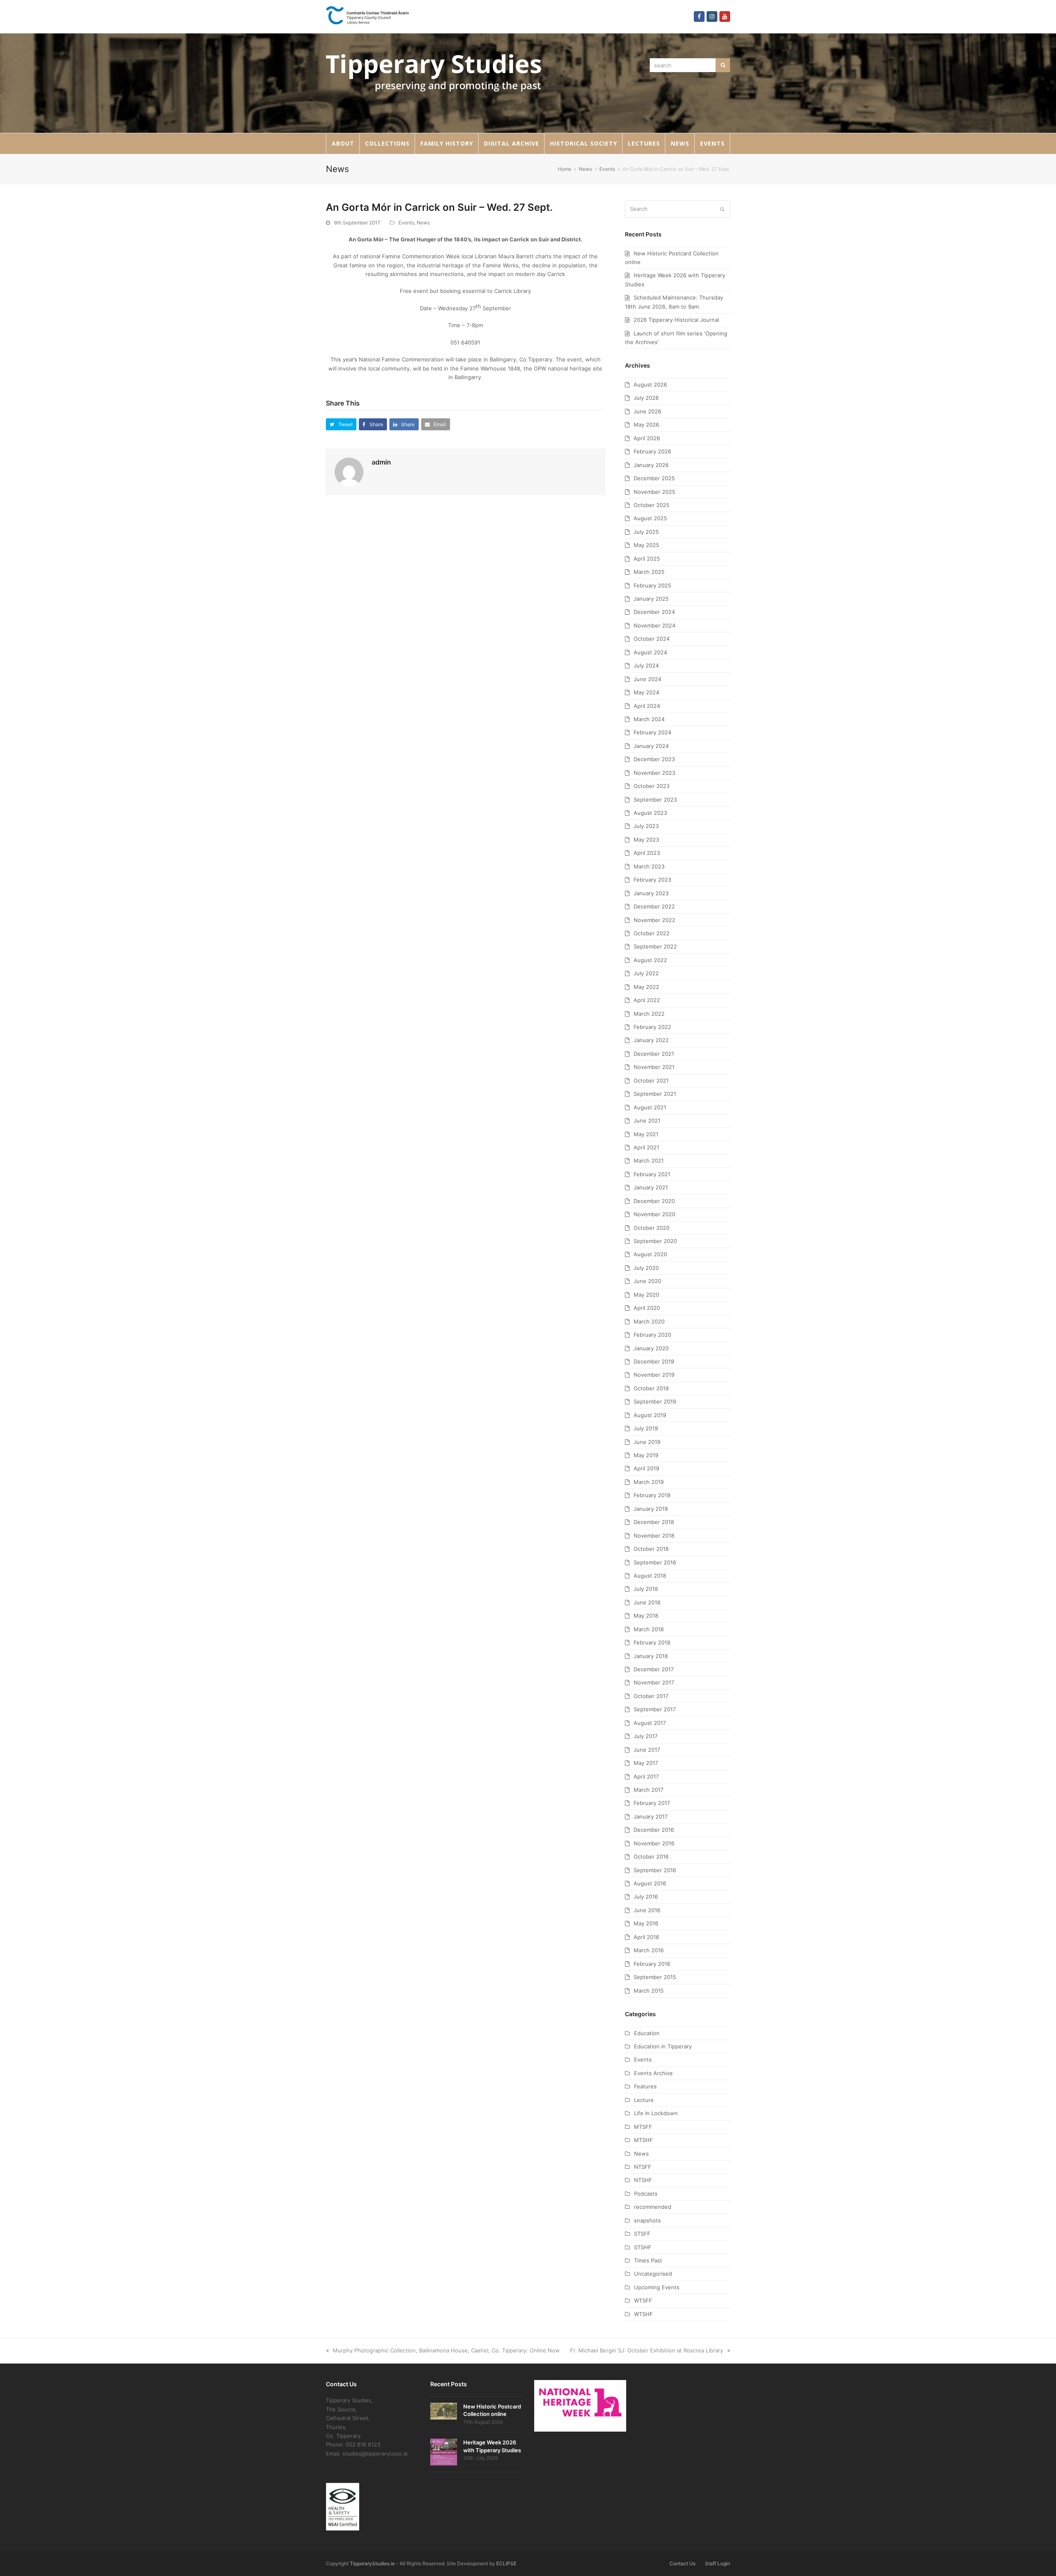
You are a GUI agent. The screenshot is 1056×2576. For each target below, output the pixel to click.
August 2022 (650, 960)
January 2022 (651, 1040)
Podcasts (646, 2194)
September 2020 (655, 1241)
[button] (341, 424)
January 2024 (651, 746)
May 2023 (646, 840)
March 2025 (649, 572)
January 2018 (651, 1656)
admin (381, 462)
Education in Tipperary (663, 2046)
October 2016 (651, 1857)
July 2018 (646, 1589)
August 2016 (650, 1883)
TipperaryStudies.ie (372, 2563)
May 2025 (646, 545)
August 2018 (650, 1576)
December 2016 (654, 1830)
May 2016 (646, 1923)
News (423, 223)
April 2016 (646, 1937)
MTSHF (643, 2140)
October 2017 (651, 1696)
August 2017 (650, 1723)
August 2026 (650, 385)
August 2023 (650, 813)
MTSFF (643, 2127)
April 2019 (646, 1468)
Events (406, 223)
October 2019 (651, 1388)
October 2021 (651, 1080)
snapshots (647, 2220)
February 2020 (652, 1335)
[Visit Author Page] (349, 471)
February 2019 (652, 1495)
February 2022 (652, 1027)
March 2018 (649, 1629)
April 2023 (647, 853)
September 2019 (655, 1401)
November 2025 (654, 492)
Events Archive (653, 2073)
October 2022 (652, 933)
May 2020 (646, 1295)
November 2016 (654, 1843)
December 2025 (654, 478)
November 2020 (654, 1214)
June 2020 (647, 1281)
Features (645, 2086)
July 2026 (646, 398)
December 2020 (654, 1201)
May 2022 (646, 987)
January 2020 (651, 1348)
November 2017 (654, 1682)
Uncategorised (653, 2274)
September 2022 (655, 946)
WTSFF (643, 2300)
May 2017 (646, 1763)
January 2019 (651, 1509)
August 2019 (650, 1415)
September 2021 (655, 1094)
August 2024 (650, 652)
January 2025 (651, 599)
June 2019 (647, 1442)
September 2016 (655, 1870)
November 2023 (654, 773)
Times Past (648, 2260)
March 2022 (649, 1014)
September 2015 (655, 1977)
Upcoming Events (657, 2287)
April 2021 (646, 1147)
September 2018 (655, 1562)
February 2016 (652, 1964)
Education (647, 2033)
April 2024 (647, 706)
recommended (653, 2207)
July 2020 (646, 1268)
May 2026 (646, 425)
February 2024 (652, 732)
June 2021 (647, 1121)
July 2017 (646, 1736)
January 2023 (651, 893)
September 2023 (655, 800)
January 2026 (651, 465)
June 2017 (647, 1750)
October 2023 (652, 786)
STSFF (642, 2234)
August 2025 (650, 518)
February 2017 (652, 1803)
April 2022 (647, 1000)
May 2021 (646, 1134)
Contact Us (682, 2563)
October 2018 (651, 1549)
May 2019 (646, 1455)
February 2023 (652, 880)
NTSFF (643, 2167)
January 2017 (651, 1816)
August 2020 (650, 1254)
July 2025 (646, 532)
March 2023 (649, 866)
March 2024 (649, 719)
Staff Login (718, 2563)
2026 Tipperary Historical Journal (676, 320)
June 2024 (647, 679)
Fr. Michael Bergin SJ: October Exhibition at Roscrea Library (647, 2350)
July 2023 (646, 826)
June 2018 (647, 1602)
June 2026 (647, 411)
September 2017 (655, 1709)
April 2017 (646, 1776)
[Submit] (722, 209)
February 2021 (652, 1174)
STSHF (643, 2247)
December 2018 (654, 1522)
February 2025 (652, 585)
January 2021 (651, 1187)
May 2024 (646, 692)
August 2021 (650, 1107)
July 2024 (646, 665)
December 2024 (654, 612)
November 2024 (654, 625)
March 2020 (649, 1321)
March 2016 (649, 1950)
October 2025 (652, 505)
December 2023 (654, 759)
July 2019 (646, 1428)
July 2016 (646, 1897)
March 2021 (649, 1161)
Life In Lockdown (656, 2113)
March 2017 (648, 1790)
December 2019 (654, 1361)
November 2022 (654, 920)
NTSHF (643, 2180)
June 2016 (647, 1910)
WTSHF (643, 2314)
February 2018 (652, 1642)
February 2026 (652, 451)
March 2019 (649, 1482)
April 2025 (647, 559)
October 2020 (652, 1228)
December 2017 (654, 1669)
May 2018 (646, 1616)
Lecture (644, 2100)
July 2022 (646, 973)
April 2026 (647, 438)
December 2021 (654, 1054)
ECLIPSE (506, 2563)
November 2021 (654, 1067)
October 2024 (652, 639)
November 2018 (654, 1536)
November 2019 (654, 1375)
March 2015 (649, 1991)
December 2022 (654, 906)
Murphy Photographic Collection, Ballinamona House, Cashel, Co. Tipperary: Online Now (446, 2350)
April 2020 (647, 1308)
